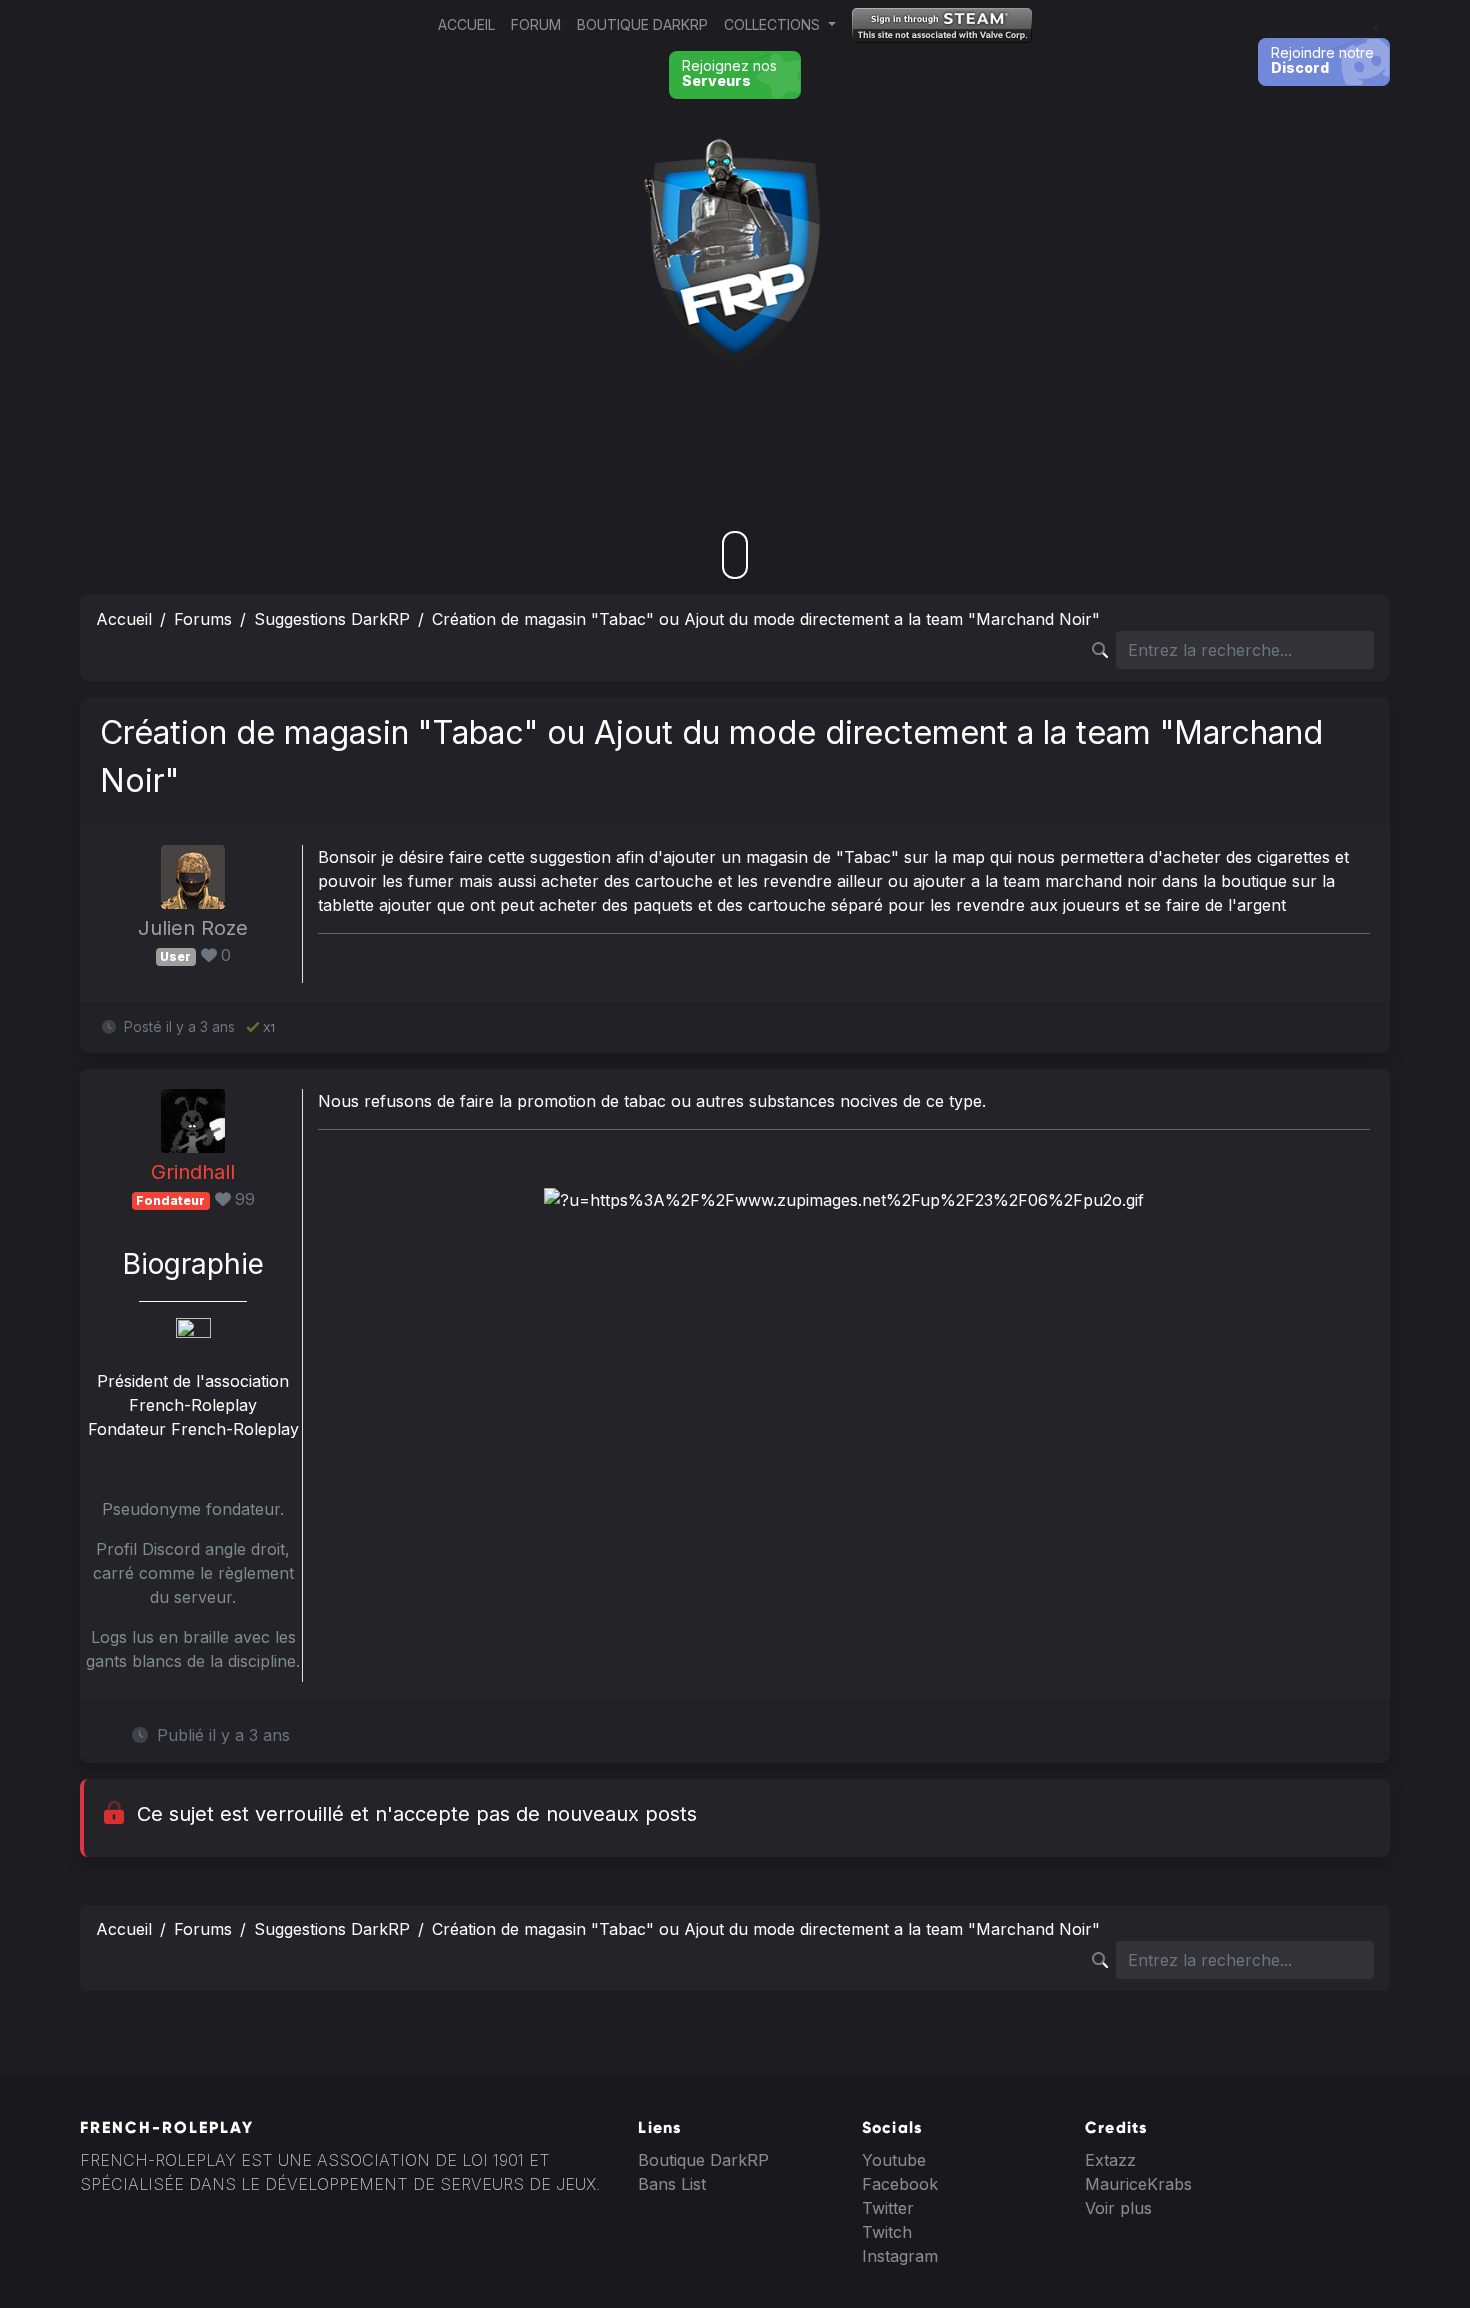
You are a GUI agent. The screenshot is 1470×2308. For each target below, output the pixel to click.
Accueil (466, 24)
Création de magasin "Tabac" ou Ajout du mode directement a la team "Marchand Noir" (766, 619)
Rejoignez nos (729, 73)
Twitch (887, 2232)
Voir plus (1118, 2208)
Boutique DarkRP (642, 24)
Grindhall (193, 1172)
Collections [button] (774, 24)
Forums (203, 619)
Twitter (888, 2208)
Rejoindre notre (1322, 60)
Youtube (894, 2160)
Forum (536, 24)
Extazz (1110, 2160)
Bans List (672, 2184)
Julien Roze (193, 928)
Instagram (900, 2256)
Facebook (900, 2184)
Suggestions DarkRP (332, 619)
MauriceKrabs (1138, 2184)
